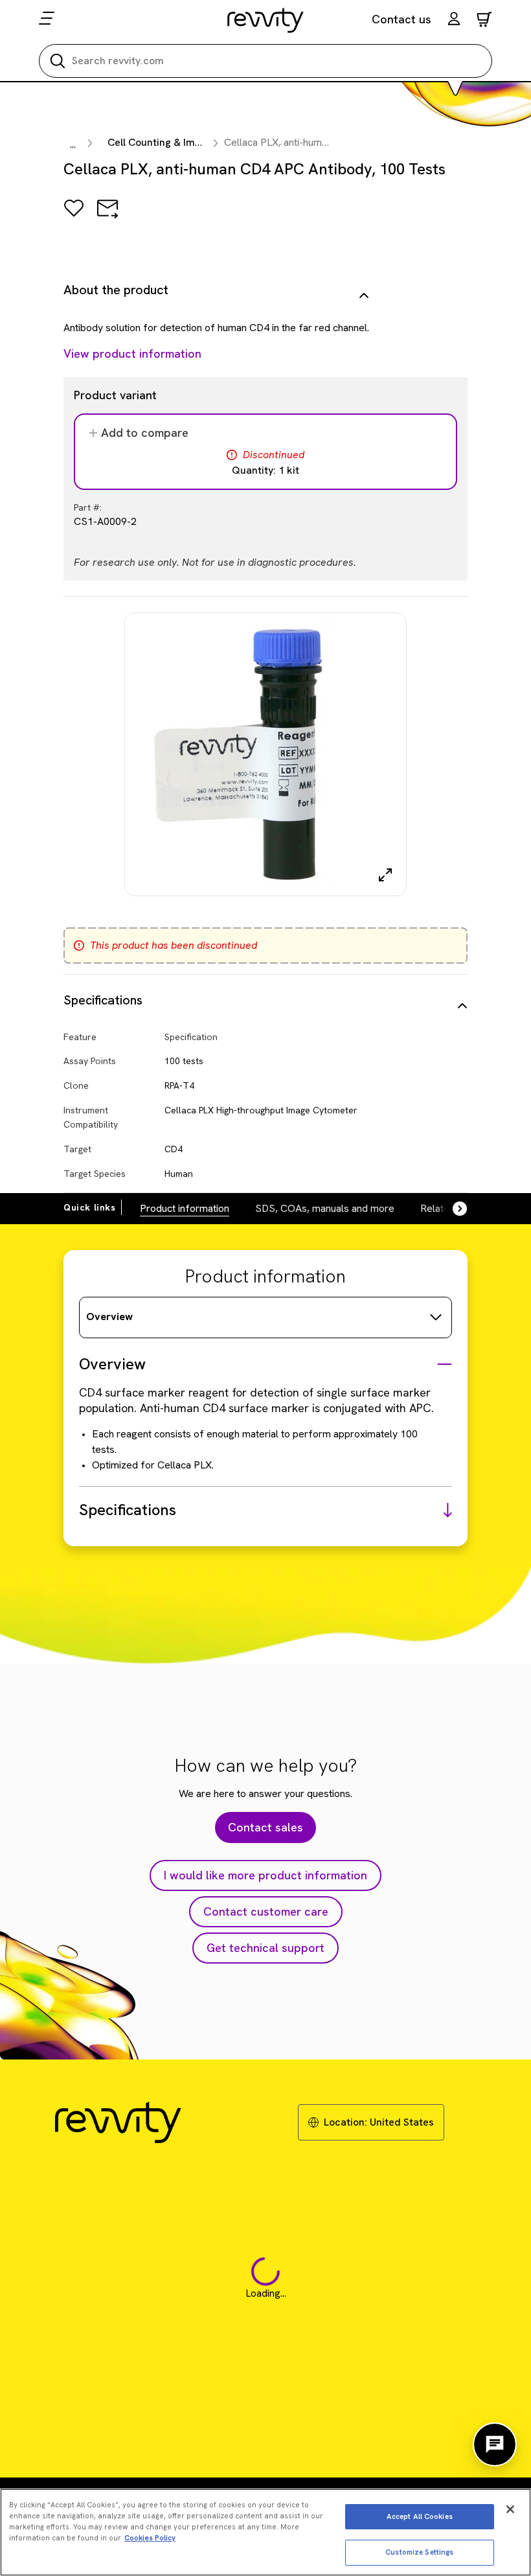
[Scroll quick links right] (452, 1209)
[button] (454, 20)
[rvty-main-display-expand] (385, 875)
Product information (185, 1208)
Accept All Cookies (420, 2516)
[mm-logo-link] (266, 20)
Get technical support (265, 1948)
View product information (132, 354)
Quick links (90, 1207)
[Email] (107, 217)
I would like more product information (265, 1875)
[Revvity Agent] (495, 2444)
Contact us (401, 19)
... (73, 144)
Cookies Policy (150, 2538)
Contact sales (265, 1827)
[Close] (510, 2509)
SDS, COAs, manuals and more (325, 1208)
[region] (265, 2532)
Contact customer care (266, 1911)
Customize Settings (419, 2552)
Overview (109, 1317)
